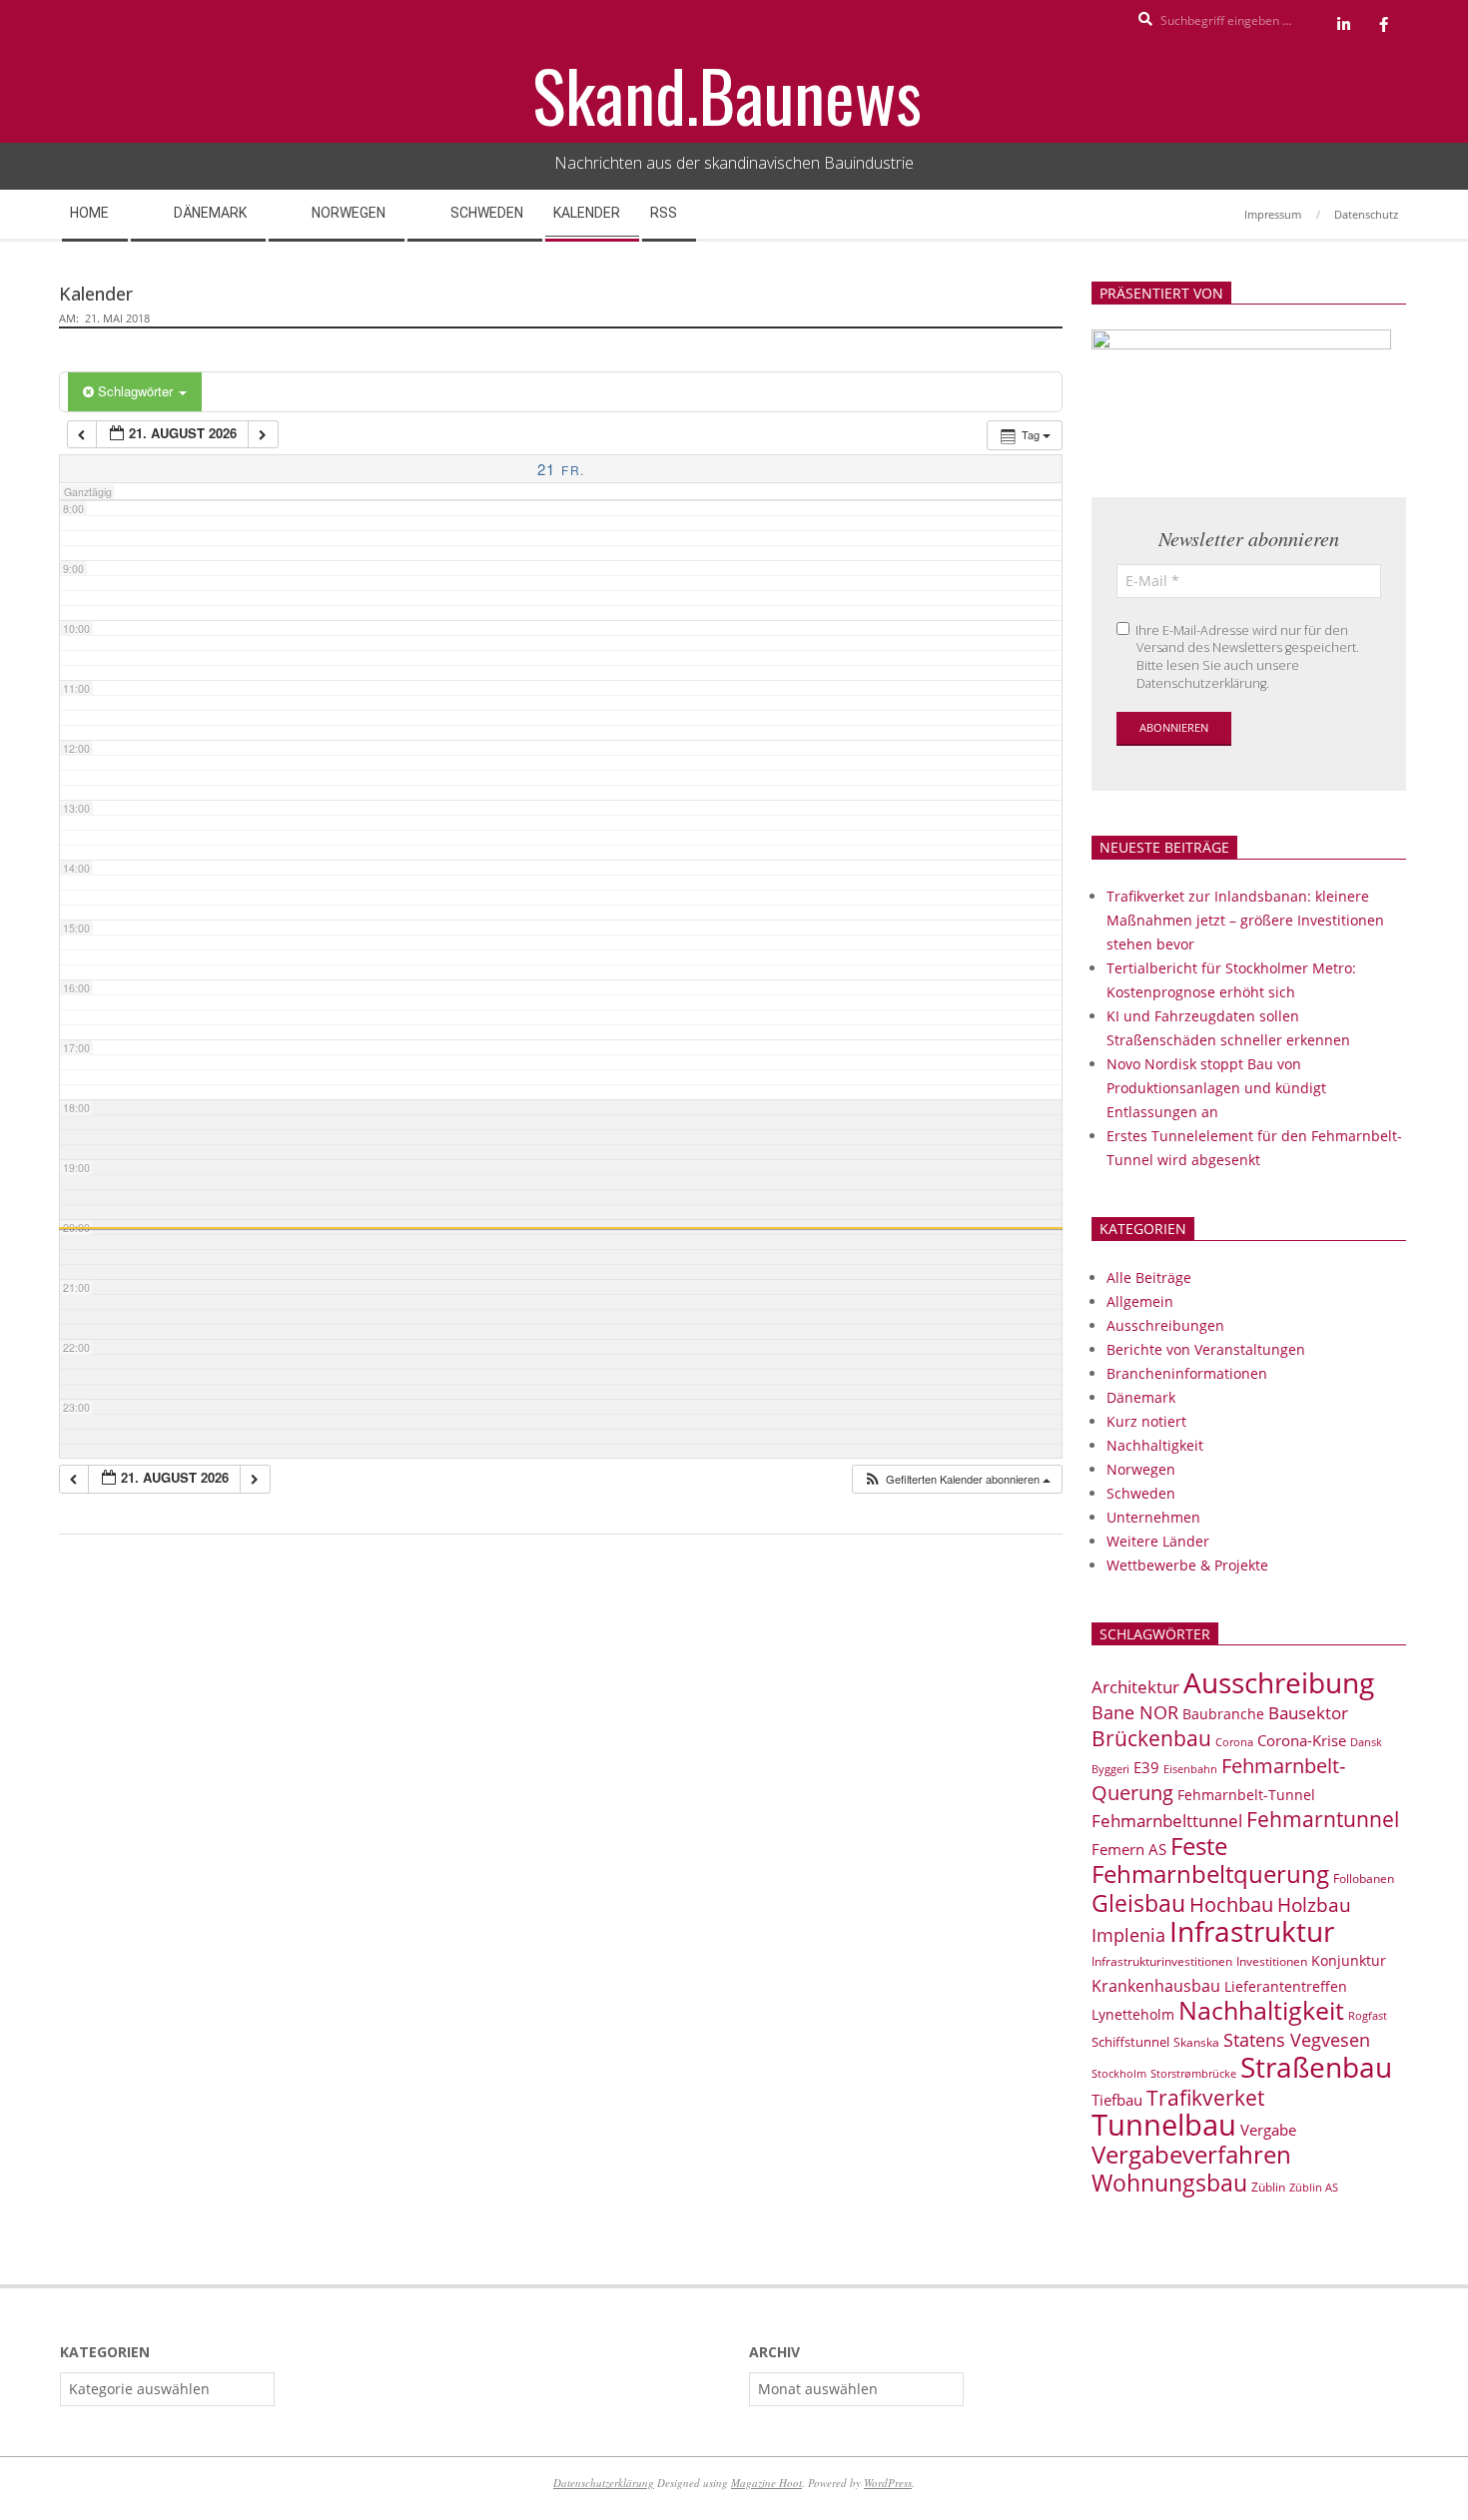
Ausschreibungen (1165, 1325)
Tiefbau (1117, 2100)
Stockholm (1119, 2074)
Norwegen (1141, 1469)
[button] (957, 1479)
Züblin (1268, 2187)
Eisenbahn (1190, 1769)
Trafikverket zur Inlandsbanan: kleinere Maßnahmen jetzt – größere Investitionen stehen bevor (1245, 920)
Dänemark (1141, 1397)
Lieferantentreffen (1286, 1986)
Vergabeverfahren (1191, 2154)
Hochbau (1231, 1904)
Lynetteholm (1133, 2014)
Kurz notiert (1146, 1421)
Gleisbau (1138, 1903)
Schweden (1141, 1493)
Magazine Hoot (766, 2483)
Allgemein (1140, 1301)
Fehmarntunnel (1323, 1819)
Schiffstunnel (1130, 2042)
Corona (1234, 1742)
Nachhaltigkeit (1155, 1445)
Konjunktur (1349, 1960)
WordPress (888, 2483)
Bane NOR (1135, 1712)
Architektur (1135, 1687)
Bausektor (1308, 1713)
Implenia (1128, 1935)
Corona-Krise (1302, 1740)
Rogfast (1368, 2015)
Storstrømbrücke (1193, 2073)
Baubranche (1223, 1714)
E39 (1146, 1767)
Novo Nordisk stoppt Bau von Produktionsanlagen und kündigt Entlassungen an (1216, 1088)
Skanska (1196, 2042)
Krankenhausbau (1156, 1986)
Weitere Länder (1158, 1541)
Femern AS (1129, 1849)
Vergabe (1268, 2130)
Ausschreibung (1279, 1682)
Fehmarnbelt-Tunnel (1246, 1795)
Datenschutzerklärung (604, 2483)
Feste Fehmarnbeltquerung (1210, 1860)
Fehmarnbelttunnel (1167, 1821)
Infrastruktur (1252, 1931)
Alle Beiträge (1149, 1277)
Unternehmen (1153, 1517)
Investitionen (1272, 1961)
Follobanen (1364, 1879)
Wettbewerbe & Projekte (1187, 1565)
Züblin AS (1314, 2188)
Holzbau (1314, 1904)
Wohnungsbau (1169, 2183)
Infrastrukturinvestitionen (1162, 1961)
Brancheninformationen (1187, 1373)
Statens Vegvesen (1297, 2040)
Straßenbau (1316, 2067)
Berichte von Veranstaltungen (1206, 1349)
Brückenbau (1151, 1738)
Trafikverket (1205, 2098)
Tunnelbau (1164, 2125)
